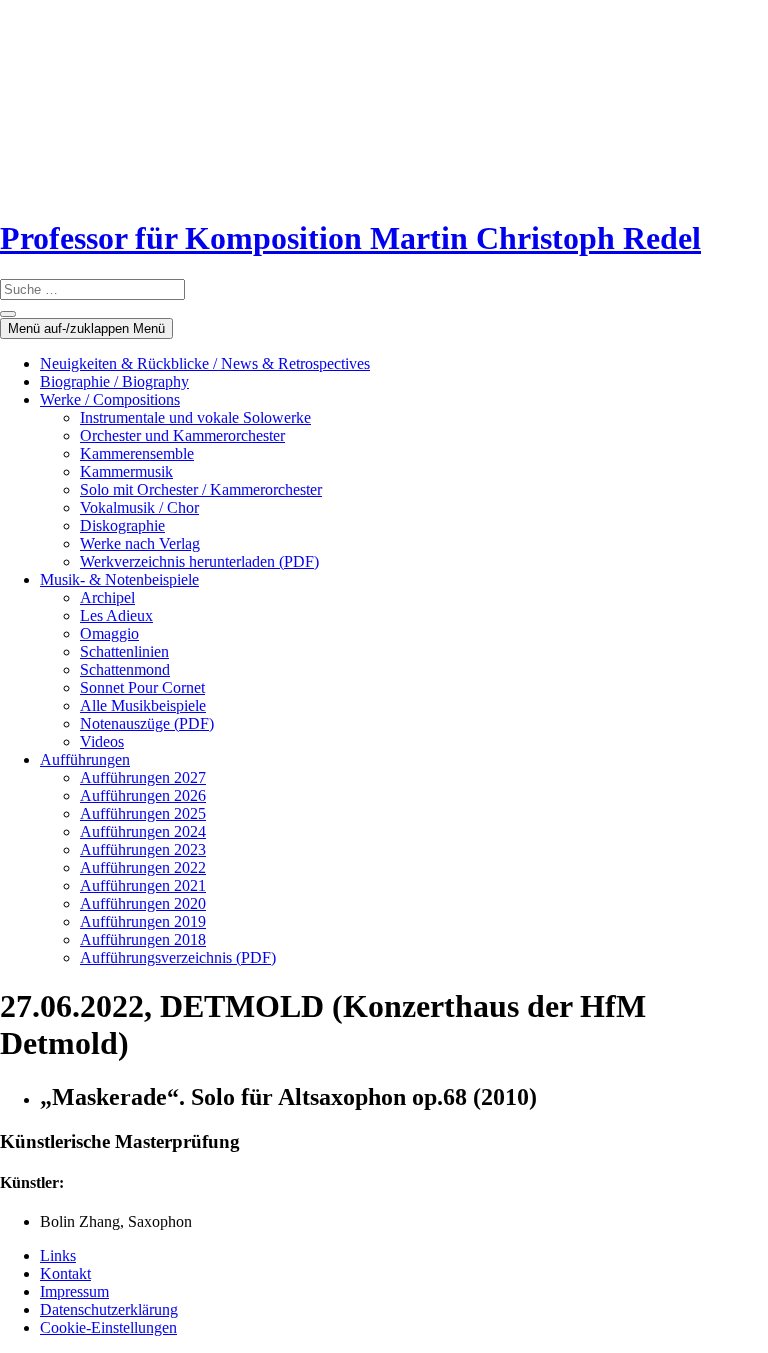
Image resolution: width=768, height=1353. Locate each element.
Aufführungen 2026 (143, 795)
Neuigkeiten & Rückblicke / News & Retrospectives (205, 363)
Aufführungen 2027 (143, 777)
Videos (102, 741)
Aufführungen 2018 (143, 939)
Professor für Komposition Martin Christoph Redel (350, 238)
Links (58, 1255)
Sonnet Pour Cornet (142, 687)
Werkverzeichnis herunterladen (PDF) (199, 561)
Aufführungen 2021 (143, 885)
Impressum (74, 1291)
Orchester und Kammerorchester (182, 435)
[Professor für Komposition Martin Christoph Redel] (127, 189)
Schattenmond (125, 669)
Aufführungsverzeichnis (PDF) (178, 957)
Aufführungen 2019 (143, 921)
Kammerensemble (137, 453)
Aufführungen (85, 759)
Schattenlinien (124, 651)
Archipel (107, 597)
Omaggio (109, 633)
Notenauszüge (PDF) (147, 723)
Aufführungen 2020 (143, 903)
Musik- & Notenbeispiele (119, 579)
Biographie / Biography (114, 381)
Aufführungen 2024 (143, 831)
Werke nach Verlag (140, 543)
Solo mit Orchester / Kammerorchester (201, 489)
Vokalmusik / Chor (139, 507)
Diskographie (122, 525)
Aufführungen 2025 (143, 813)
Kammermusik (126, 471)
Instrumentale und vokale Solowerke (195, 417)
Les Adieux (116, 615)
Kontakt (65, 1273)
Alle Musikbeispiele (143, 705)
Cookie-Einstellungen (108, 1327)
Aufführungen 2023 (143, 849)
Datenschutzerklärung (109, 1309)
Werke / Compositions (110, 399)
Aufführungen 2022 (143, 867)
